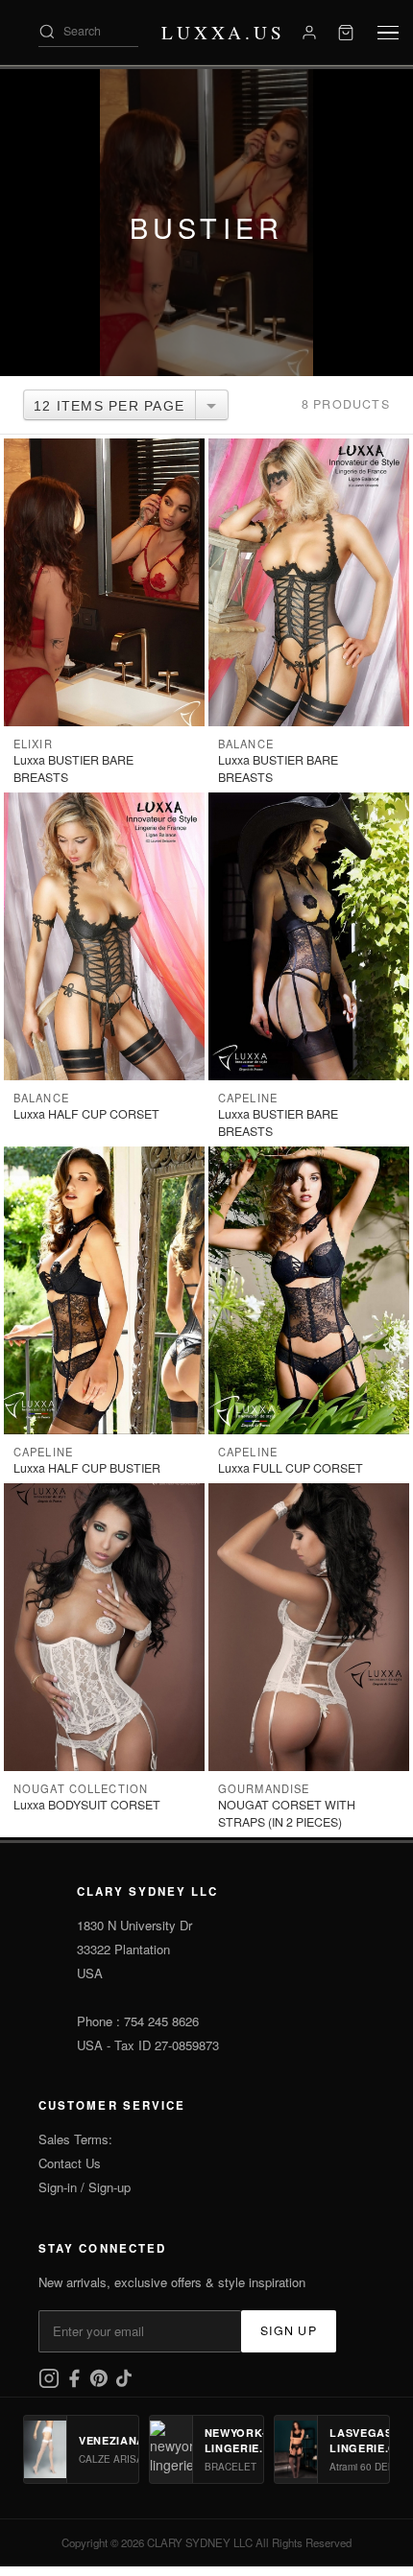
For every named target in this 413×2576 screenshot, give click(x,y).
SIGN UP (289, 2330)
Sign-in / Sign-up (85, 2187)
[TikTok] (124, 2384)
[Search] (47, 32)
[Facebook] (76, 2384)
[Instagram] (51, 2384)
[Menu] (388, 33)
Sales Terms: (75, 2139)
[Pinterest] (101, 2384)
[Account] (309, 33)
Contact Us (70, 2163)
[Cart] (346, 33)
